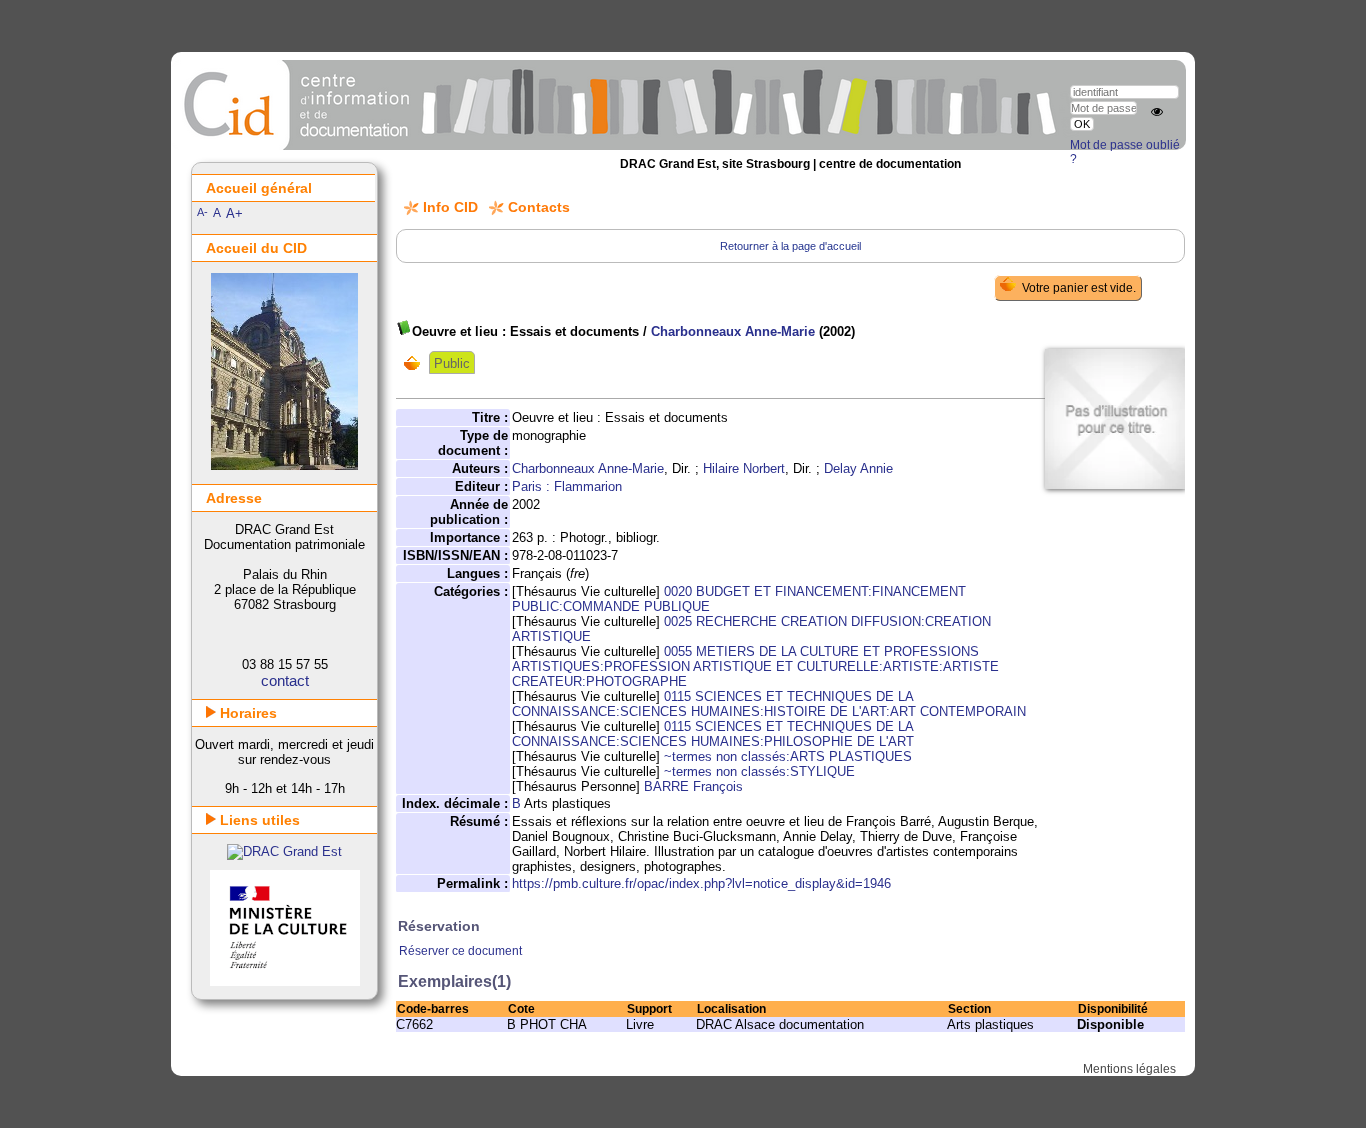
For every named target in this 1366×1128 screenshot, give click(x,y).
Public (452, 363)
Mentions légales (1129, 1069)
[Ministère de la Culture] (285, 981)
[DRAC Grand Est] (284, 851)
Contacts (539, 207)
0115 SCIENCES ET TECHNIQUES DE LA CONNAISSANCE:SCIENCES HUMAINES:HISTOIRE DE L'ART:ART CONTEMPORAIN (769, 704)
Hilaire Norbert (744, 468)
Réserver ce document (460, 951)
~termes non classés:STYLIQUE (759, 771)
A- (202, 212)
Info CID (450, 207)
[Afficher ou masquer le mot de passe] (1157, 112)
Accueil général (259, 188)
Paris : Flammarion (567, 486)
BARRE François (693, 786)
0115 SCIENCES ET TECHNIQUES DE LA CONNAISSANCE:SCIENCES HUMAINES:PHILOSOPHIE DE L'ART (713, 734)
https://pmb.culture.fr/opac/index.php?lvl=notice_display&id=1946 (701, 883)
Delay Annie (858, 468)
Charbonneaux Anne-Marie (733, 331)
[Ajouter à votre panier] (416, 363)
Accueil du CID (256, 248)
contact (285, 680)
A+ (234, 213)
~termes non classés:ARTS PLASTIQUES (788, 756)
